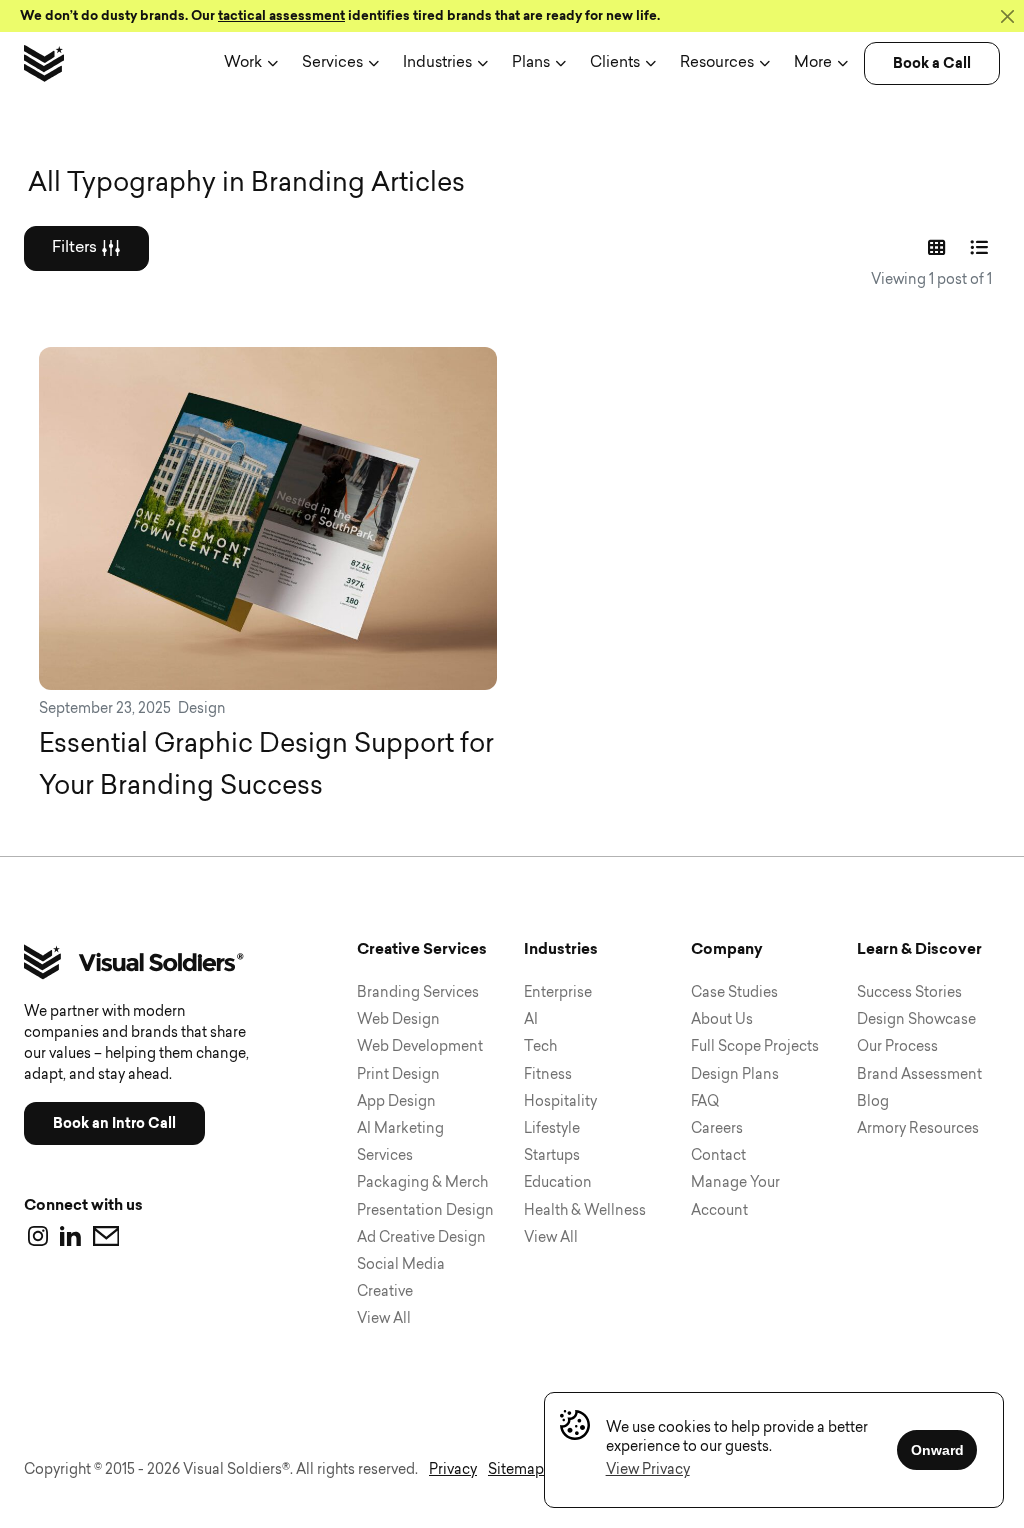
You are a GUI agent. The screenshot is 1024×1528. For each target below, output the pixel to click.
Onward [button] (937, 1450)
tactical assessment (281, 15)
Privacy (453, 1470)
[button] (648, 1470)
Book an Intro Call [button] (114, 1123)
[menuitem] (251, 63)
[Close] (1007, 16)
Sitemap (516, 1470)
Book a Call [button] (932, 63)
